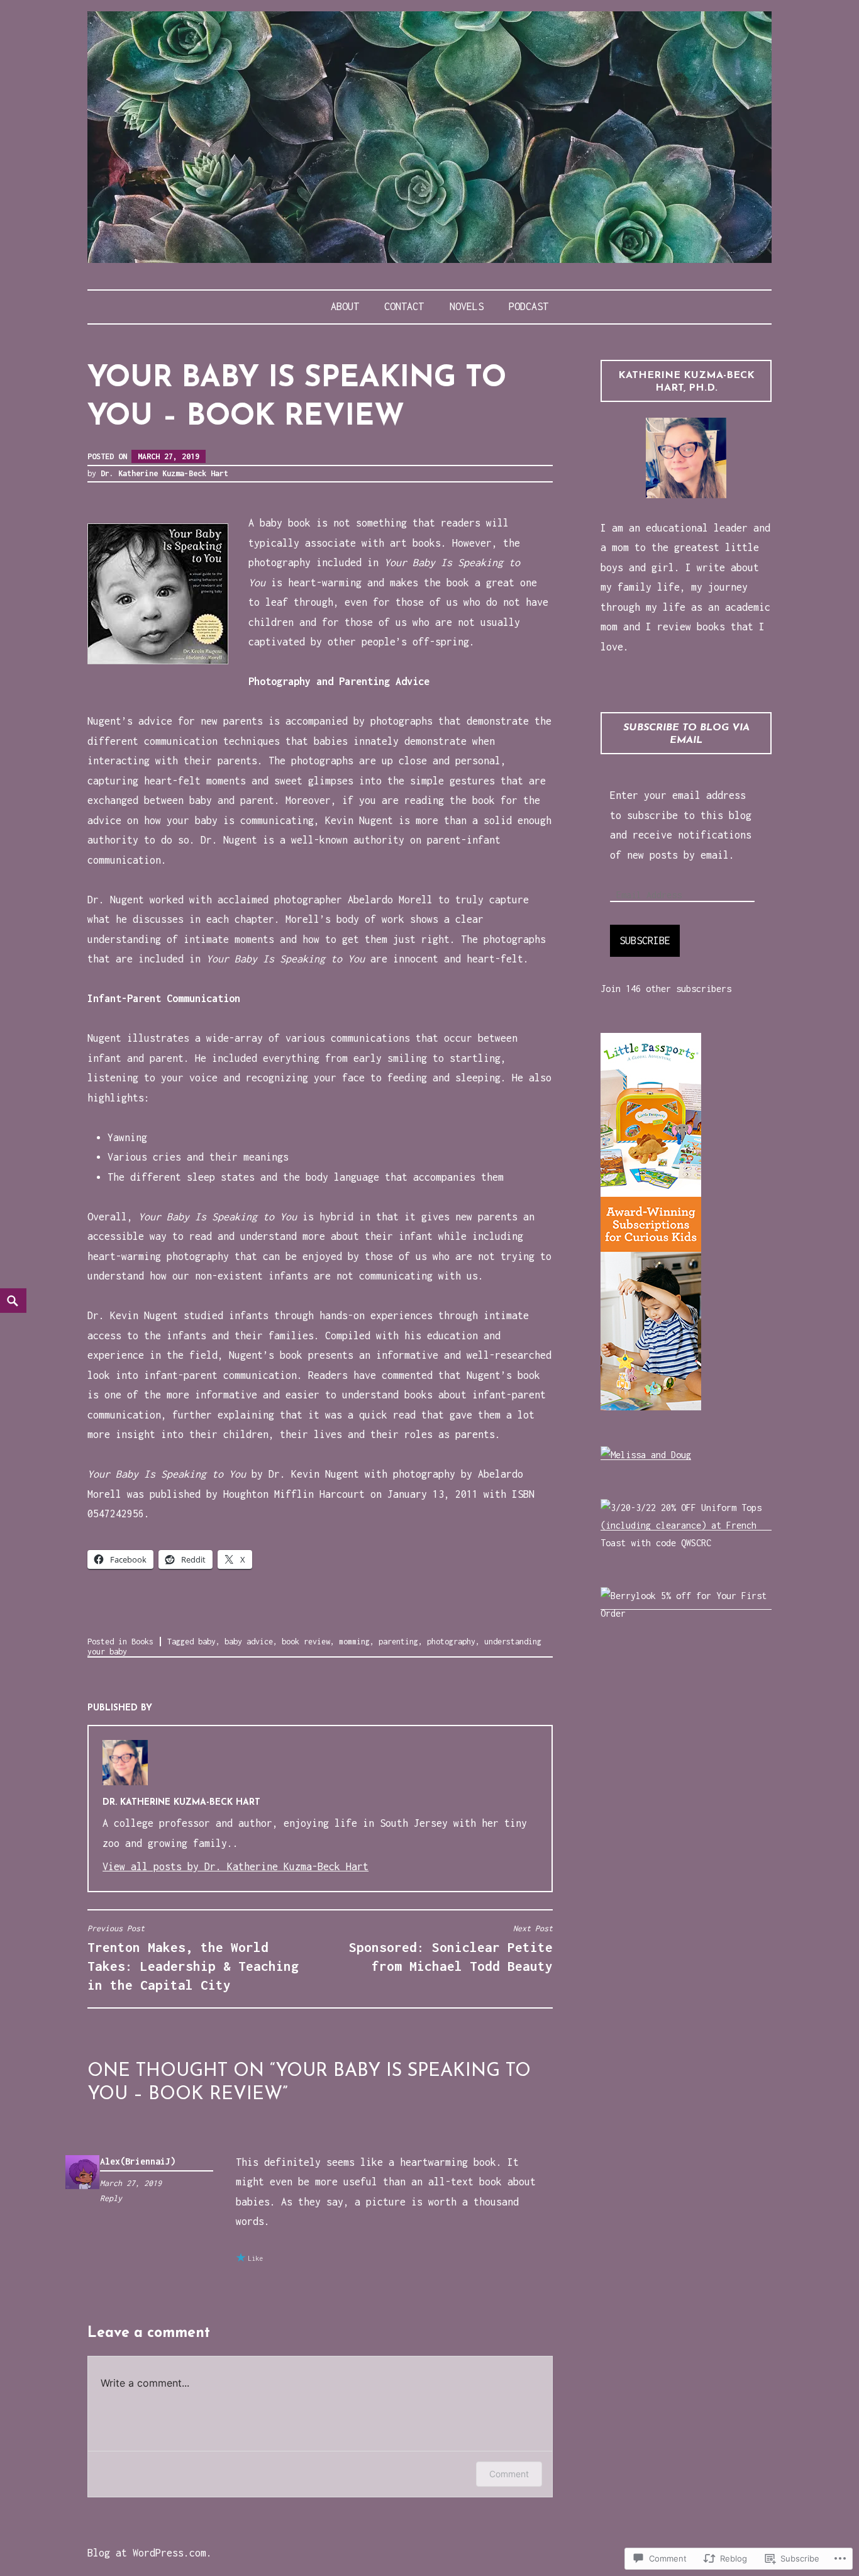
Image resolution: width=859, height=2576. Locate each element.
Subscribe (645, 940)
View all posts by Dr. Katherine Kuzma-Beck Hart (236, 1866)
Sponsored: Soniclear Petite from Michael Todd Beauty (451, 1949)
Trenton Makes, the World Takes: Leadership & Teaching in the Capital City (193, 1958)
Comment (509, 2474)
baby (207, 1642)
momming (354, 1642)
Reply (111, 2198)
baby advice (249, 1642)
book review (306, 1642)
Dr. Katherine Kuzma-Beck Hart (164, 473)
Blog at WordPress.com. (150, 2553)
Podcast (529, 306)
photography (451, 1642)
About (345, 306)
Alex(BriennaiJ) (138, 2161)
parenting (398, 1642)
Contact (404, 306)
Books (142, 1642)
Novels (467, 306)
